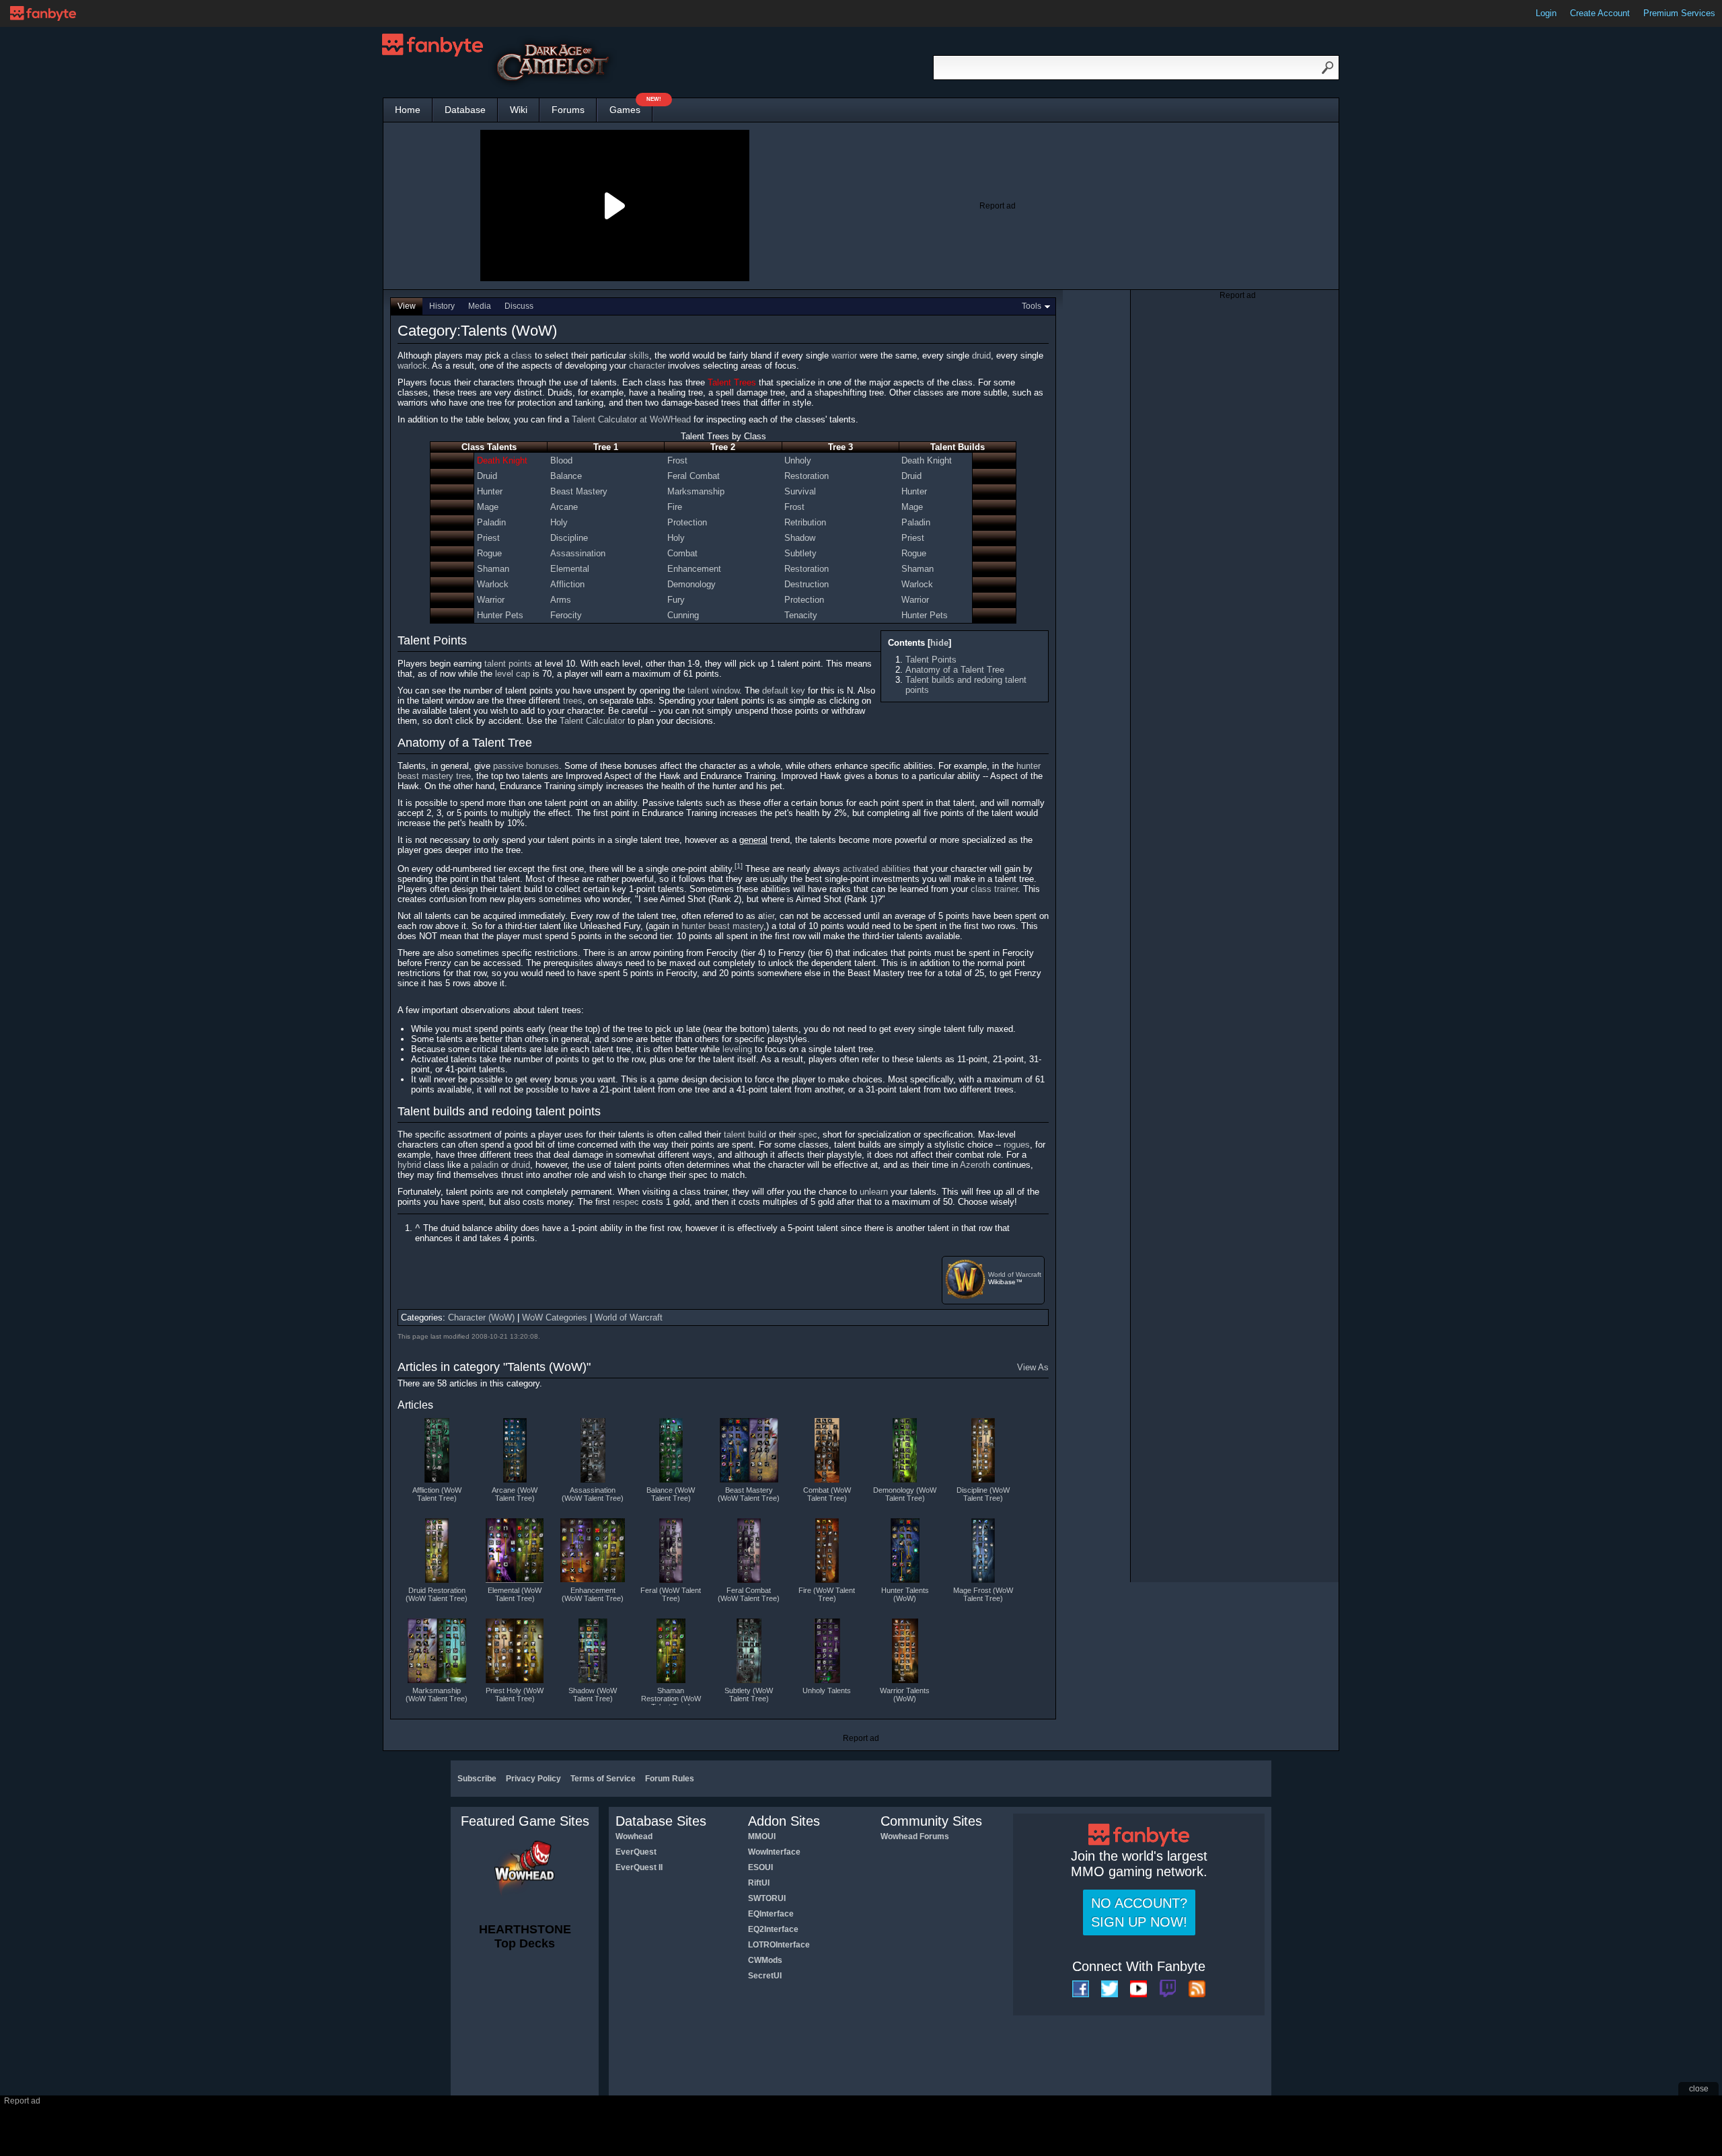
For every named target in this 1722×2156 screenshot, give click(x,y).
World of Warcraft (1015, 1274)
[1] (739, 866)
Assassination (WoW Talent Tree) (593, 1494)
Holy (559, 522)
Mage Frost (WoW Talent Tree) (983, 1594)
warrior (844, 356)
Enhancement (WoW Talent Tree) (593, 1594)
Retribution (805, 522)
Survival (800, 491)
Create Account (1600, 13)
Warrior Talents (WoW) (905, 1695)
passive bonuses (526, 766)
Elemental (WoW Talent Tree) (515, 1594)
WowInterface (774, 1852)
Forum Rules (670, 1779)
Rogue (489, 553)
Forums (568, 110)
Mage (488, 507)
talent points (508, 664)
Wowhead (634, 1836)
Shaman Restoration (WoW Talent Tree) (671, 1696)
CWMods (765, 1960)
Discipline (569, 538)
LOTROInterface (779, 1945)
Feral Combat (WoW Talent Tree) (749, 1594)
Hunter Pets (500, 615)
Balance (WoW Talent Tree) (671, 1494)
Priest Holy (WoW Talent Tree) (515, 1695)
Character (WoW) (481, 1317)
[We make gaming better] (43, 13)
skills (639, 356)
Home (408, 110)
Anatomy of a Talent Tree (955, 670)
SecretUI (765, 1976)
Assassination (578, 553)
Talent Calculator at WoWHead (631, 419)
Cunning (683, 615)
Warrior (491, 600)
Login (1546, 13)
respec (626, 1202)
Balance (566, 476)
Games (631, 107)
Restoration (807, 476)
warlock (412, 366)
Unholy (798, 460)
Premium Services (1679, 13)
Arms (561, 600)
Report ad (998, 206)
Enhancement (694, 569)
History (442, 306)
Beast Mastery (579, 491)
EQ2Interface (773, 1929)
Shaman (493, 569)
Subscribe (477, 1779)
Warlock (493, 584)
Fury (676, 600)
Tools (1032, 306)
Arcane (564, 507)
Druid (487, 476)
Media (480, 306)
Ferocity (566, 615)
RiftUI (759, 1883)
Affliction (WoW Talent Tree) (437, 1494)
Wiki (519, 110)
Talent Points (931, 660)
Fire (675, 507)
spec (808, 1135)
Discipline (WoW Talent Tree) (983, 1494)
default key (784, 691)
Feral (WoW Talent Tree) (671, 1594)
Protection (687, 522)
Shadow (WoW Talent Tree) (593, 1695)
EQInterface (771, 1914)
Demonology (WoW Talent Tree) (905, 1494)
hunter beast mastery (722, 926)
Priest (488, 538)
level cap (513, 674)
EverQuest (636, 1852)
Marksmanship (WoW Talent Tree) (437, 1695)
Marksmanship (696, 491)
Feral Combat (694, 476)
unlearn (874, 1192)
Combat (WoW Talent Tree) (827, 1494)
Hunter (490, 491)
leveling (737, 1049)
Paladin (491, 522)
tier (769, 916)
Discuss (519, 306)
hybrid (409, 1165)
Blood (561, 460)
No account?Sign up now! (1139, 1912)
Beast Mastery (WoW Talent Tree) (749, 1494)
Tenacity (801, 615)
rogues (1017, 1145)
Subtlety (800, 553)
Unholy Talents (827, 1690)
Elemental (570, 569)
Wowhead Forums (915, 1836)
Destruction (807, 584)
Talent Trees (732, 382)
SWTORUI (767, 1898)
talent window (713, 691)
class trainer (994, 889)
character (647, 366)
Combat (682, 553)
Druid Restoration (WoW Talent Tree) (437, 1594)
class (522, 356)
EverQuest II (639, 1867)
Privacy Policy (533, 1779)
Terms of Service (603, 1779)
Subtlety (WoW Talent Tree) (749, 1695)
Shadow (800, 538)
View (407, 306)
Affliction (567, 584)
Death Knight (502, 460)
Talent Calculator (592, 721)
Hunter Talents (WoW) (905, 1594)
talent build (745, 1135)
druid (981, 356)
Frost (677, 460)
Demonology (691, 584)
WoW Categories (555, 1317)
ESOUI (760, 1867)
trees (573, 701)
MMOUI (762, 1836)
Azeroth (975, 1165)
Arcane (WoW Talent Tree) (515, 1494)
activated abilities (877, 869)
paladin (485, 1165)
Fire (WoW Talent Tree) (827, 1594)
